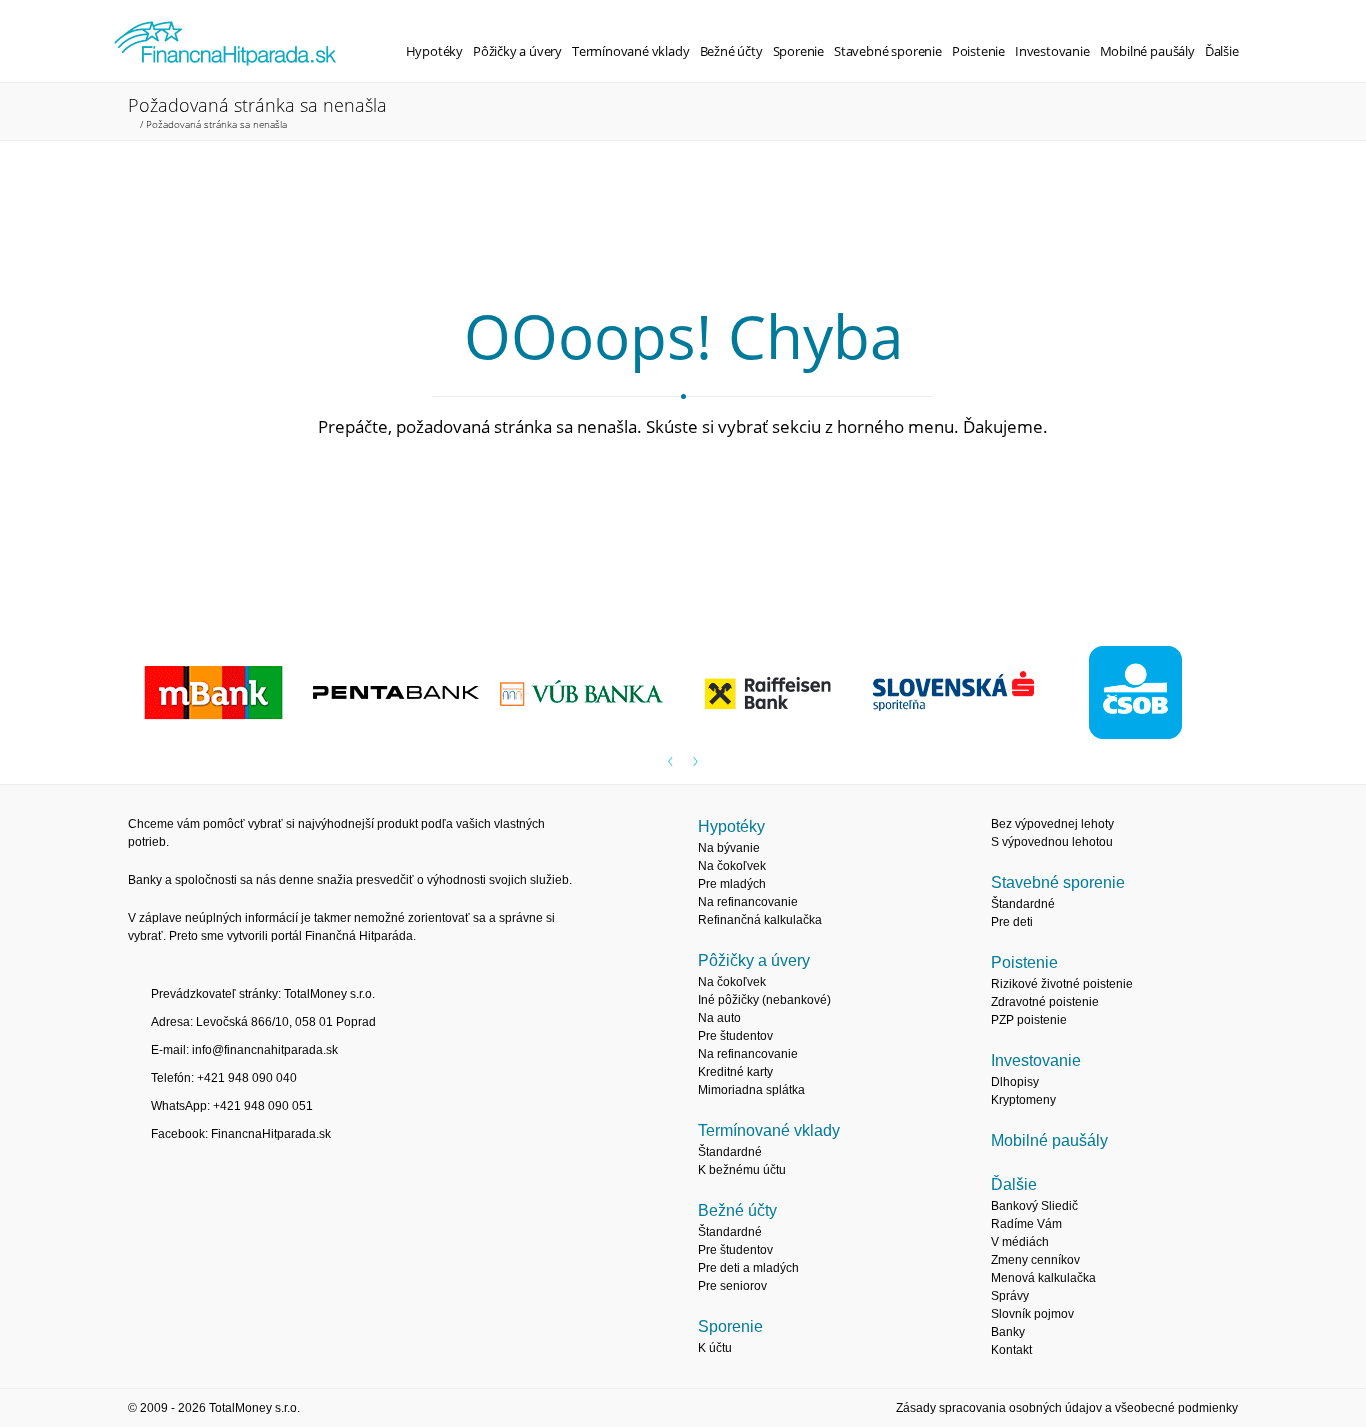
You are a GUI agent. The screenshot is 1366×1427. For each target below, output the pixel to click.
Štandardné (730, 1152)
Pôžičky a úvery (517, 51)
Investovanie (1052, 51)
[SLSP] (960, 694)
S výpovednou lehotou (1052, 842)
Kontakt (1011, 1350)
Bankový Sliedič (1034, 1206)
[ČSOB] (1145, 694)
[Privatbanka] (405, 694)
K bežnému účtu (742, 1170)
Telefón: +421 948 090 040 (224, 1078)
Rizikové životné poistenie (1062, 984)
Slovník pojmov (1032, 1314)
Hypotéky (434, 51)
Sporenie (798, 51)
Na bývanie (729, 848)
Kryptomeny (1023, 1100)
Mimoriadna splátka (751, 1090)
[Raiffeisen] (775, 694)
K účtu (715, 1348)
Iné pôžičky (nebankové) (764, 1000)
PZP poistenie (1029, 1020)
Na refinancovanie (748, 902)
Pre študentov (735, 1036)
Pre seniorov (732, 1286)
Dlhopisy (1015, 1082)
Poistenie (978, 51)
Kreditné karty (735, 1072)
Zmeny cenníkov (1035, 1260)
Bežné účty (731, 51)
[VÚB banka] (590, 694)
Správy (1010, 1296)
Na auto (719, 1018)
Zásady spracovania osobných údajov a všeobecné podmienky (1067, 1408)
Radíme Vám (1026, 1224)
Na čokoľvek (732, 866)
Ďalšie (1222, 51)
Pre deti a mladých (748, 1268)
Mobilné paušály (1147, 51)
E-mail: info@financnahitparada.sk (244, 1050)
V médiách (1020, 1242)
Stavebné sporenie (888, 51)
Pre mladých (732, 884)
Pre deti (1012, 922)
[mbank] (220, 694)
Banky (1008, 1332)
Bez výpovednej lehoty (1052, 824)
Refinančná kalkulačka (760, 920)
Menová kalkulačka (1043, 1278)
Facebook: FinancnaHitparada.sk (241, 1134)
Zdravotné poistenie (1045, 1002)
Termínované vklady (631, 51)
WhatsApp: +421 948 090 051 (232, 1106)
